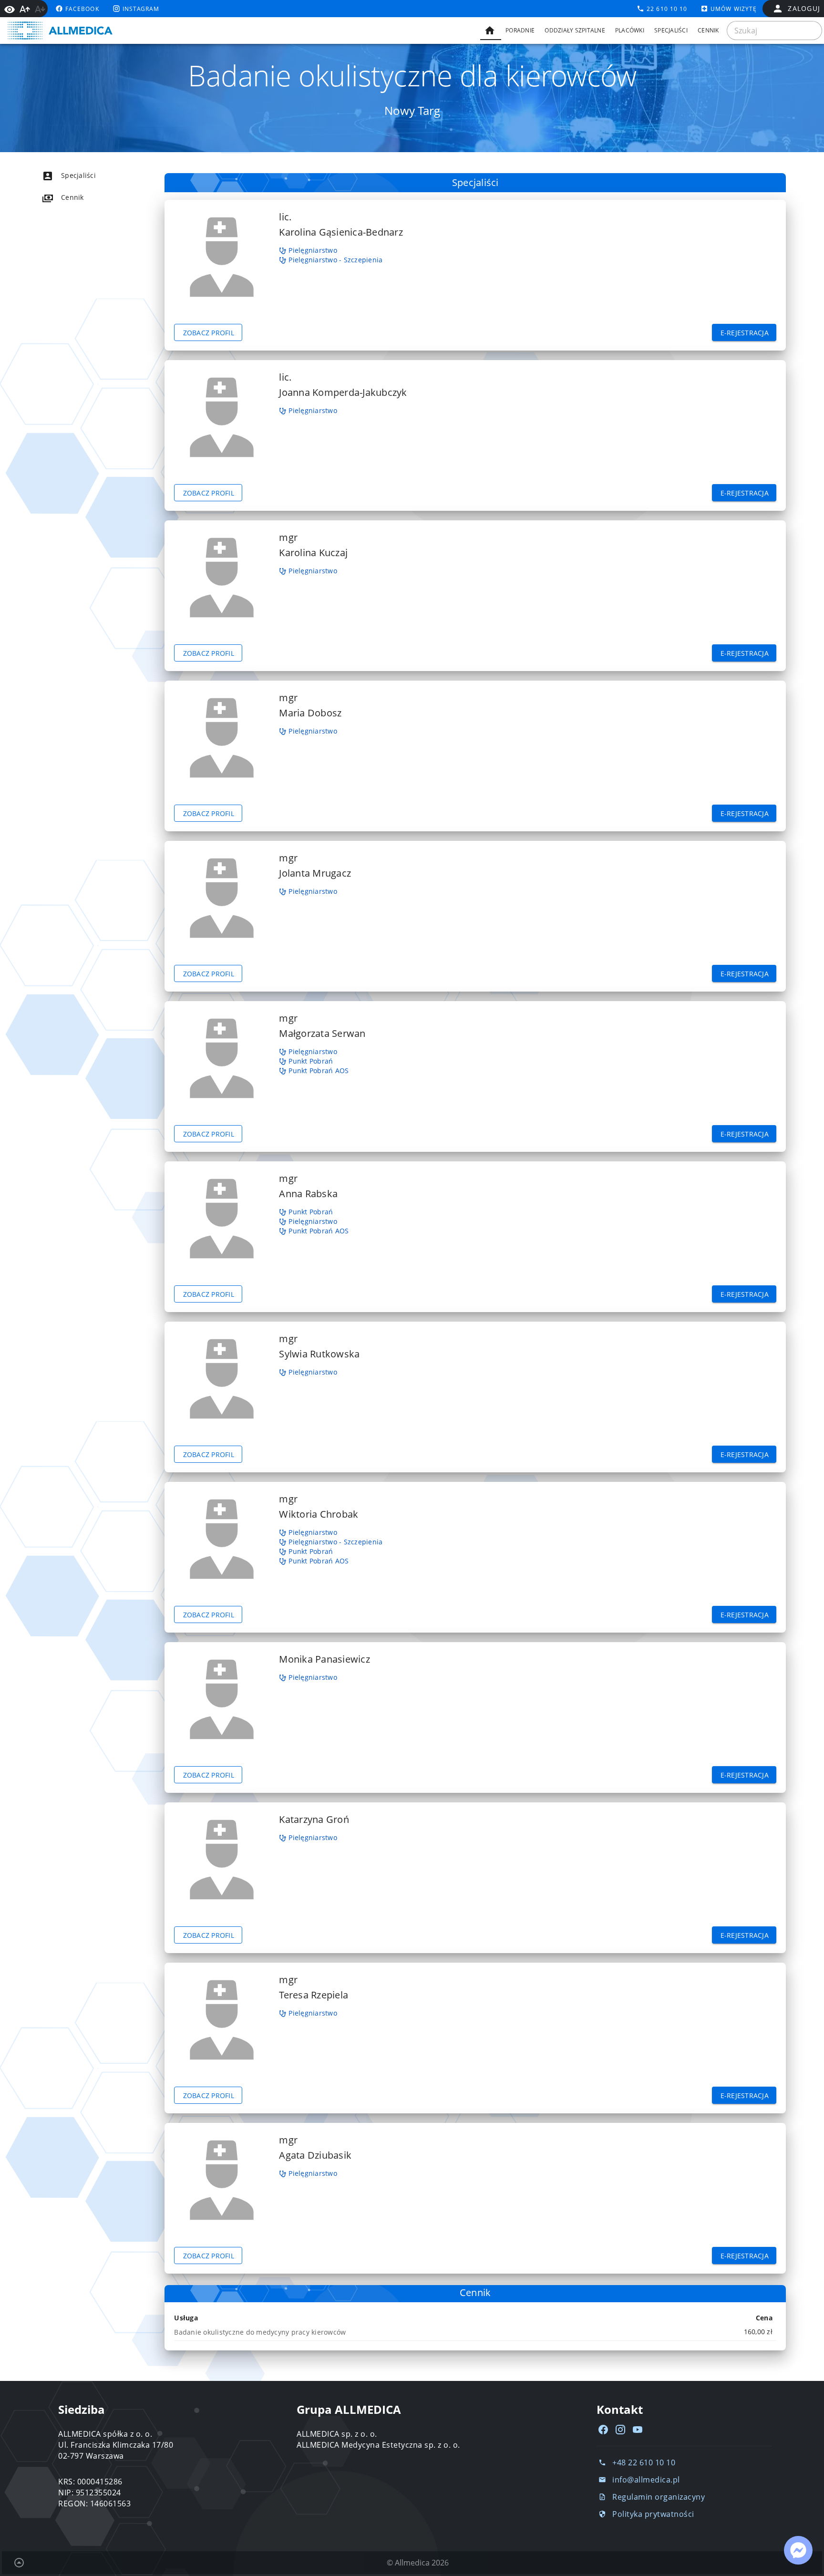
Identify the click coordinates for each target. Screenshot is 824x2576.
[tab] (491, 31)
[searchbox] (774, 31)
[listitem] (86, 176)
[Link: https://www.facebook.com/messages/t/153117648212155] (798, 2550)
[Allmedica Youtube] (638, 2430)
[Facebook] (603, 2430)
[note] (475, 2332)
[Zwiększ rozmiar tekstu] (25, 9)
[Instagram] (620, 2430)
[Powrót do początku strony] (19, 2563)
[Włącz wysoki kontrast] (10, 9)
